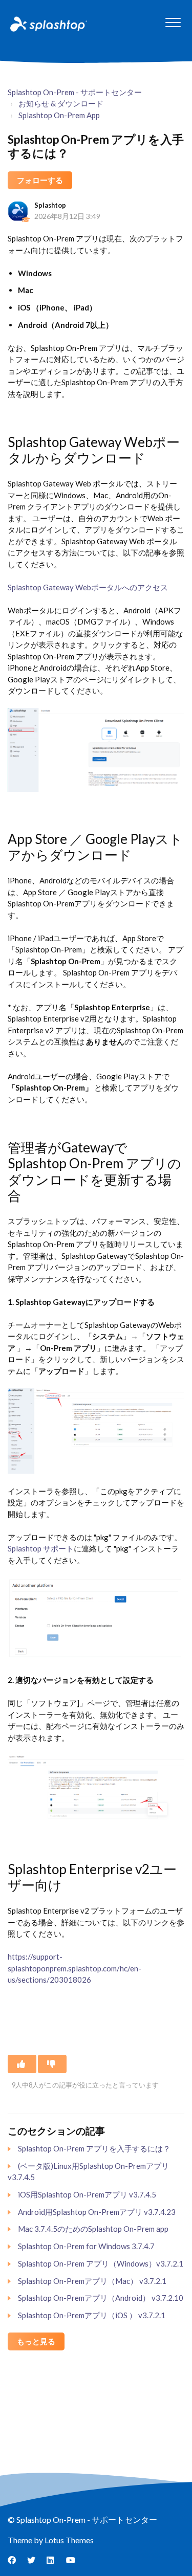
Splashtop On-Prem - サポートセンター (75, 92)
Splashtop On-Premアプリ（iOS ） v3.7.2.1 (92, 2315)
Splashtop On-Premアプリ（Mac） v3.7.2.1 (92, 2281)
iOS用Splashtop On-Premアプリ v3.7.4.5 (87, 2194)
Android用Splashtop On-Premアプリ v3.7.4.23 (97, 2212)
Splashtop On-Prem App (59, 115)
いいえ (52, 2064)
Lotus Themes (69, 2540)
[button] (173, 22)
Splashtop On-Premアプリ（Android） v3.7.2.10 (101, 2298)
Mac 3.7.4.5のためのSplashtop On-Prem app (93, 2229)
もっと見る (36, 2341)
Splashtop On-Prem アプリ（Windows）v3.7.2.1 (101, 2263)
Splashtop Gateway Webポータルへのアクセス (88, 587)
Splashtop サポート (41, 1548)
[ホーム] (48, 24)
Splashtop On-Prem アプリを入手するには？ (94, 2148)
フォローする (40, 180)
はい (22, 2064)
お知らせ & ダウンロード (61, 103)
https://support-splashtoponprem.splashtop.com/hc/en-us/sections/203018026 (74, 1968)
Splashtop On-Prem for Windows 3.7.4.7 (86, 2246)
